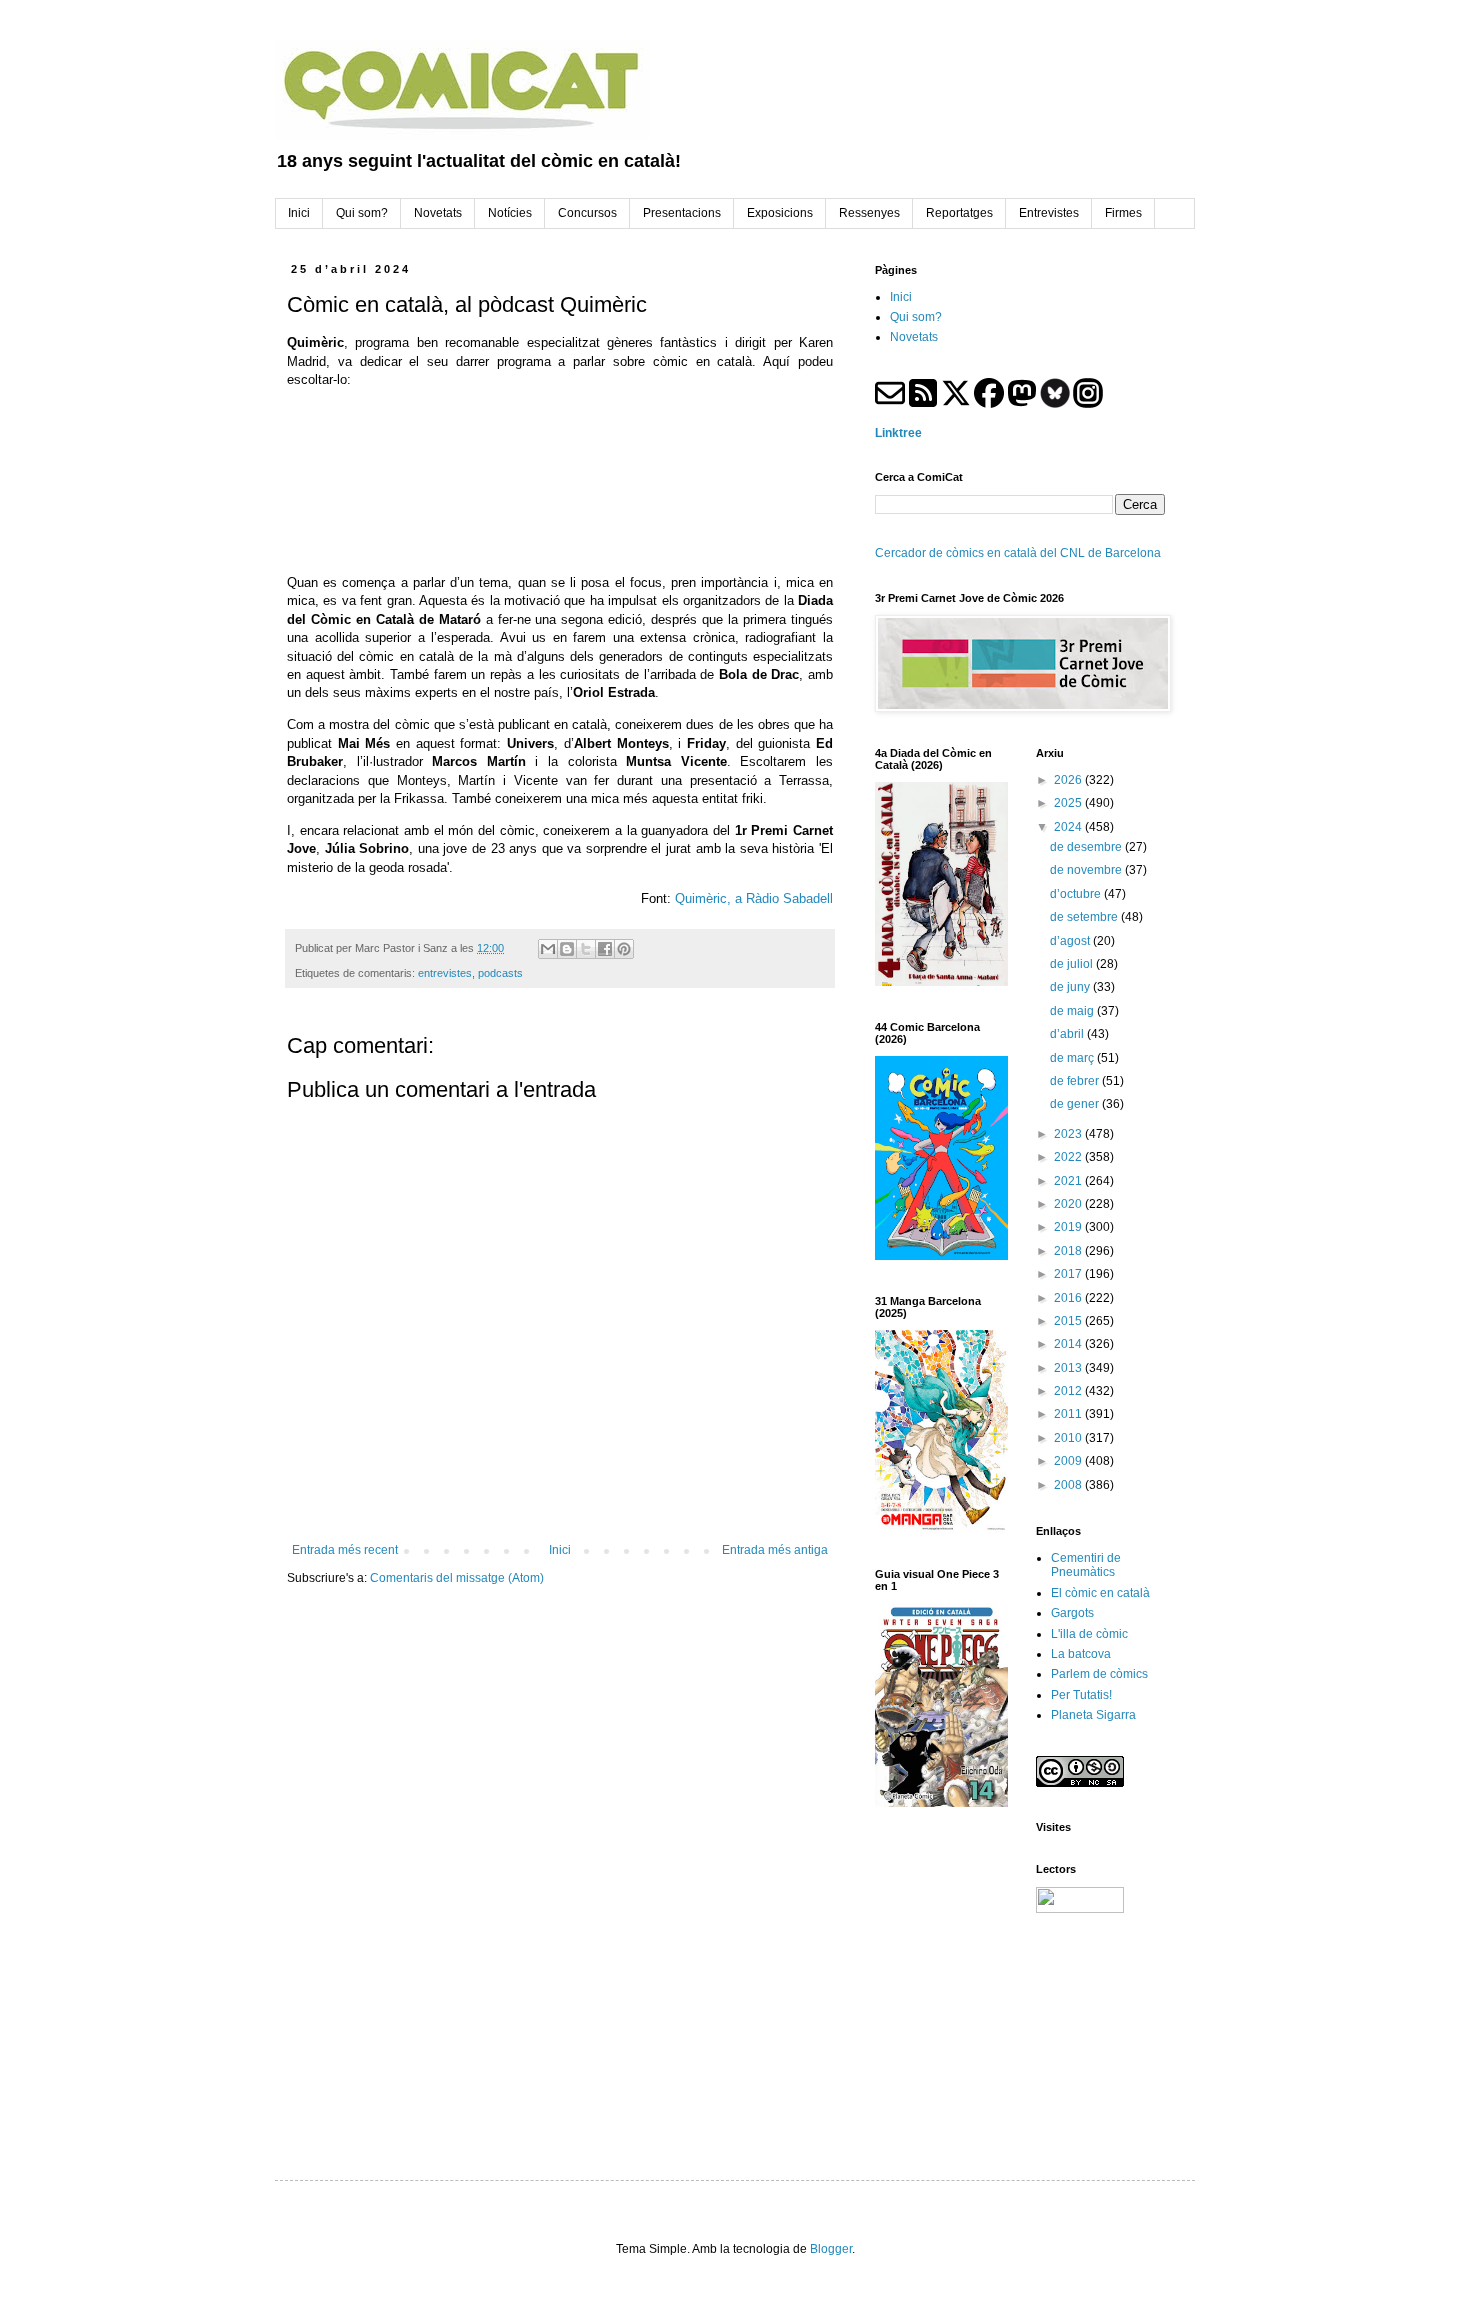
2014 (1069, 1344)
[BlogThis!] (567, 949)
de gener (1076, 1104)
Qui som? (916, 317)
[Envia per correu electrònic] (548, 949)
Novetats (914, 337)
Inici (560, 1550)
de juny (1071, 987)
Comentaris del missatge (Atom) (457, 1578)
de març (1073, 1058)
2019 (1069, 1227)
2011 (1069, 1414)
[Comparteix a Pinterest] (624, 949)
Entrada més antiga (775, 1550)
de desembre (1087, 847)
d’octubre (1077, 894)
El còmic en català (1100, 1593)
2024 (1069, 827)
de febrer (1076, 1081)
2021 (1069, 1181)
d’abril (1068, 1034)
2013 (1069, 1368)
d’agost (1071, 941)
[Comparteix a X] (586, 949)
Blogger (831, 2249)
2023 (1069, 1134)
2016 (1069, 1298)
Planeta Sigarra (1093, 1715)
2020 (1069, 1204)
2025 (1069, 803)
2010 (1069, 1438)
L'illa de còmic (1089, 1634)
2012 (1069, 1391)
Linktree (898, 433)
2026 (1069, 780)
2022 (1069, 1157)
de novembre (1087, 870)
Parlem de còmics (1099, 1674)
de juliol (1073, 964)
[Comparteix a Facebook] (605, 949)
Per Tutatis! (1081, 1695)
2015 (1069, 1321)
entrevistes (445, 973)
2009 (1069, 1461)
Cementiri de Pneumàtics (1086, 1565)
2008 (1069, 1485)
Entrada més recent (345, 1550)
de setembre (1085, 917)
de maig (1073, 1011)
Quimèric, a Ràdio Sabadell (754, 898)
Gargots (1072, 1613)
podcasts (500, 973)
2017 (1069, 1274)
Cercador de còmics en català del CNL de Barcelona (1018, 553)
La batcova (1081, 1654)
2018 (1069, 1251)
